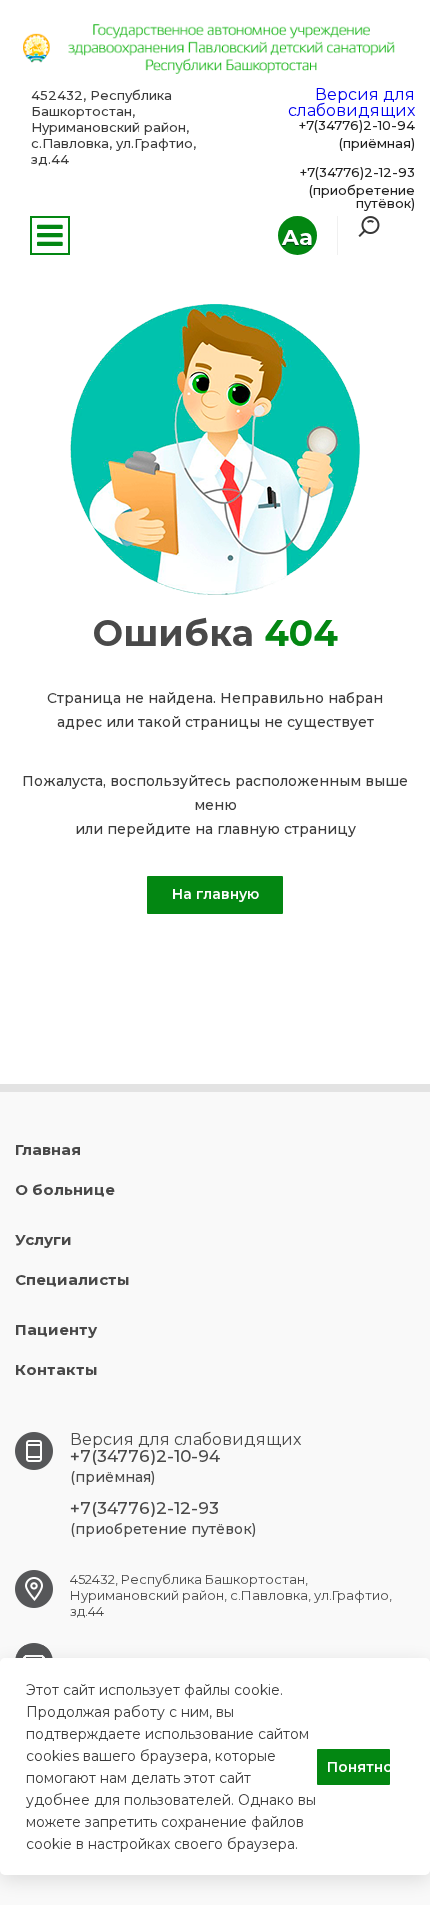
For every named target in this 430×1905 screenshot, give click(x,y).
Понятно (358, 1767)
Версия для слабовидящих (351, 102)
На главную (215, 894)
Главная (48, 1149)
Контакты (56, 1369)
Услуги (43, 1239)
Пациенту (56, 1329)
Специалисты (72, 1279)
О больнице (65, 1189)
